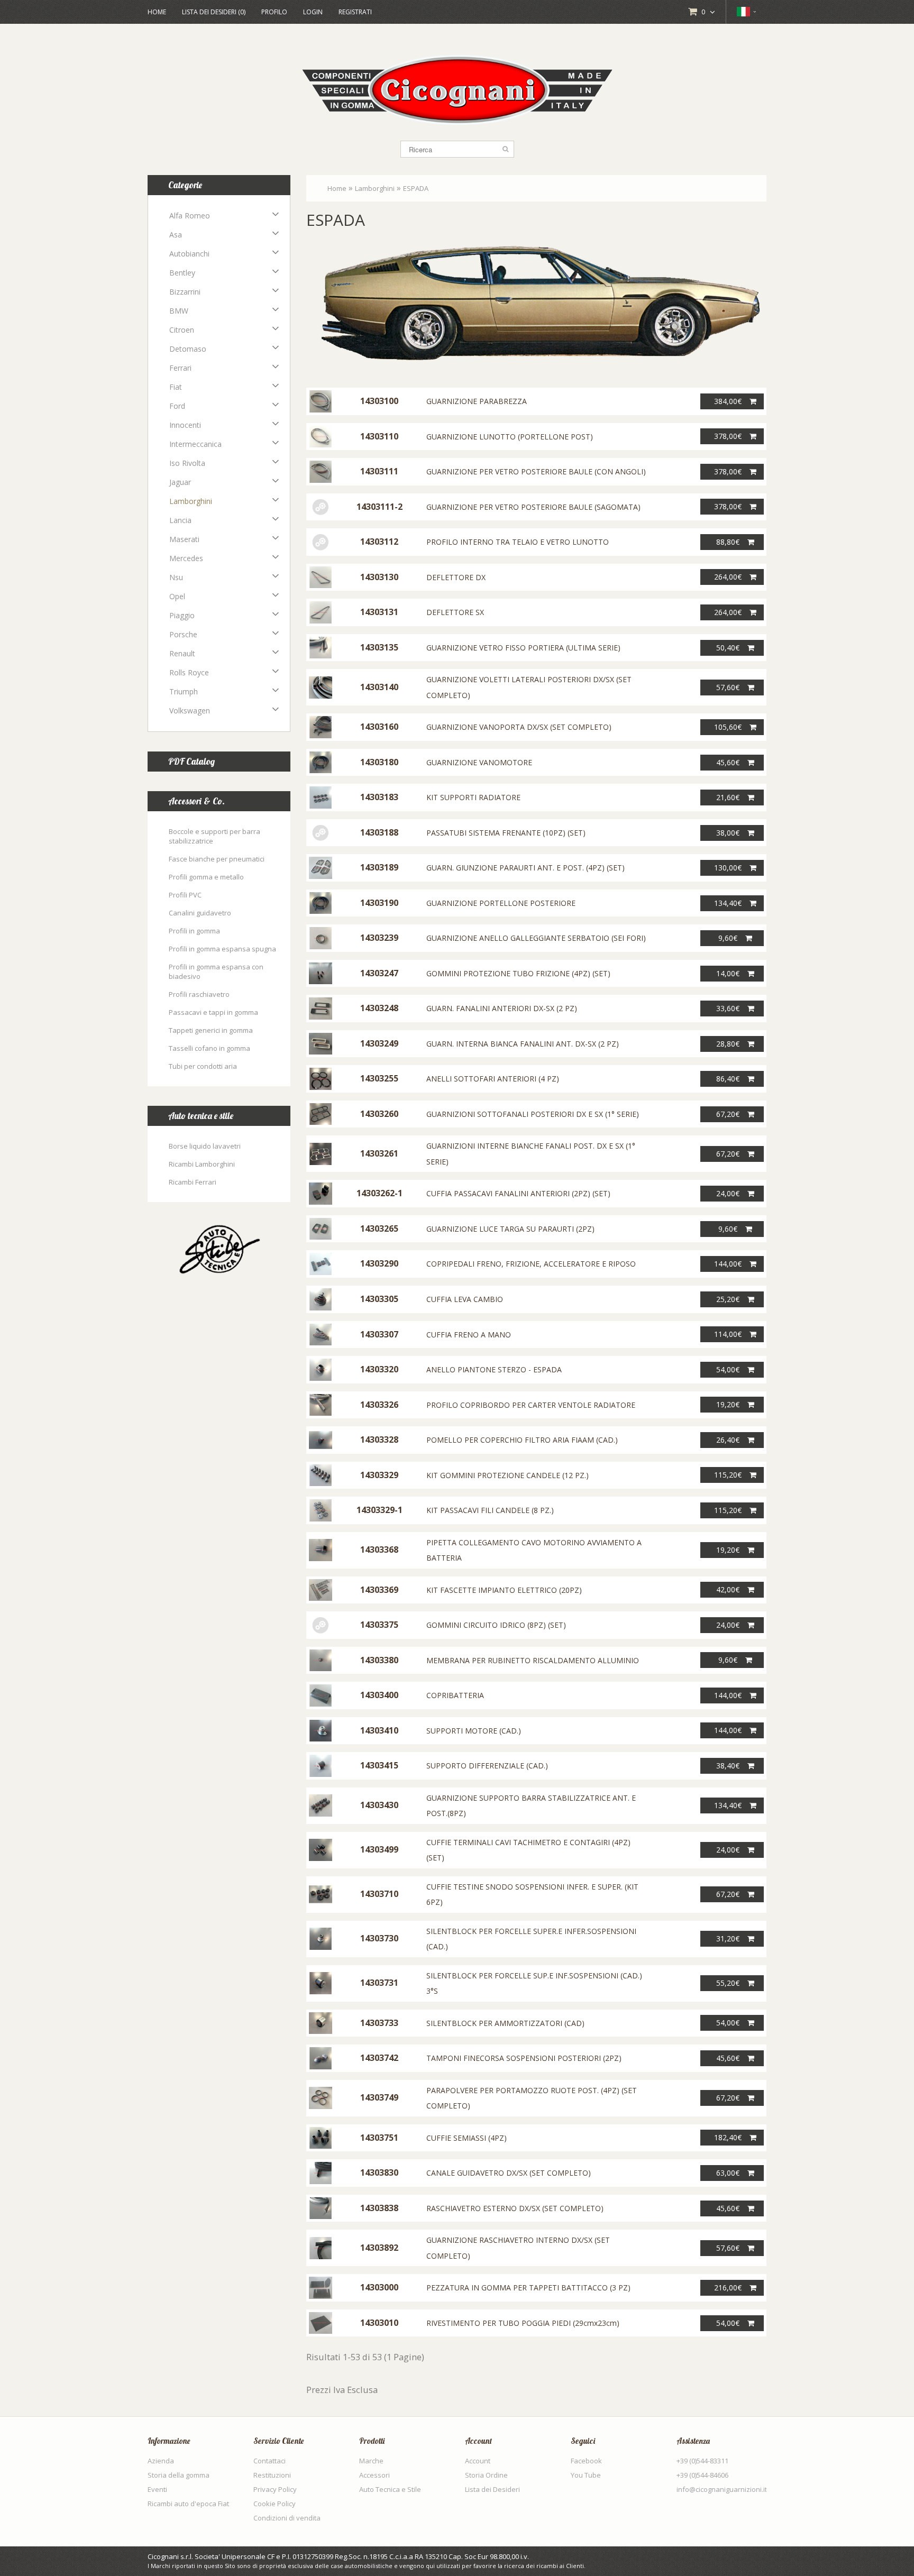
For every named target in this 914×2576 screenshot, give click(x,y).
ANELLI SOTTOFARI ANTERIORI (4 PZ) (493, 1079)
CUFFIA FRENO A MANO (469, 1335)
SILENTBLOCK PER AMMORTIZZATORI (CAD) (505, 2023)
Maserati (184, 539)
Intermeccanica (195, 444)
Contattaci (269, 2461)
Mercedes (186, 558)
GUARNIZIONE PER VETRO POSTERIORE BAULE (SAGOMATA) (533, 507)
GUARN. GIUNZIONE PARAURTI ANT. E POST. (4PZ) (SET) (525, 868)
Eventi (157, 2489)
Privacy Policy (275, 2489)
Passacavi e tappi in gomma (213, 1012)
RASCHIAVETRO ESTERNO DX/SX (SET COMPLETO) (515, 2208)
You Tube (586, 2475)
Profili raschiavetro (199, 994)
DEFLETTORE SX (455, 612)
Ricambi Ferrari (193, 1182)
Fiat (176, 387)
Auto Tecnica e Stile (390, 2489)
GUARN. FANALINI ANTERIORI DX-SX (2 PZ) (502, 1008)
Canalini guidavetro (200, 913)
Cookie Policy (275, 2504)
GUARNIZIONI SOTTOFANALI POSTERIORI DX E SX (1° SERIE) (533, 1114)
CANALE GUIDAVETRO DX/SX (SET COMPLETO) (509, 2173)
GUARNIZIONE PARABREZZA (477, 401)
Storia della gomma (179, 2475)
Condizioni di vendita (287, 2518)
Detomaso (188, 349)
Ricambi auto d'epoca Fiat (188, 2504)
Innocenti (185, 425)
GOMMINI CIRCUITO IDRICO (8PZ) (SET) (496, 1625)
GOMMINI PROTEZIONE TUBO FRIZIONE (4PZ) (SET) (518, 973)
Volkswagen (190, 711)
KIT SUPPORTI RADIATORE (473, 797)
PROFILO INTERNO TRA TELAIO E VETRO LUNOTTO (518, 542)
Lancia (180, 520)
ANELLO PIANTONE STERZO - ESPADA (494, 1369)
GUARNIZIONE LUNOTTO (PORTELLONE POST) (510, 437)
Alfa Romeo (190, 216)
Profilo (274, 12)
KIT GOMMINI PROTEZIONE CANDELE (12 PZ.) (508, 1475)
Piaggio (182, 615)
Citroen (182, 330)
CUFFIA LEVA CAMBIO (465, 1299)
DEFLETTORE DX (456, 577)
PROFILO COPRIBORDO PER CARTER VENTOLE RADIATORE (531, 1405)
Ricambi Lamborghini (202, 1164)
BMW (179, 311)
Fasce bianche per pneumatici (217, 859)
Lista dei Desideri (492, 2489)
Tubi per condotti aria (203, 1066)
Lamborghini (191, 501)
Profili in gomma (194, 931)
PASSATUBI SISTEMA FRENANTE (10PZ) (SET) (506, 833)
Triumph (184, 691)
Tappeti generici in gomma (211, 1030)
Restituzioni (272, 2475)
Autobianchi (189, 254)
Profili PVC (185, 895)
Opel (177, 596)
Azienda (161, 2461)
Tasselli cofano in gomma (209, 1048)
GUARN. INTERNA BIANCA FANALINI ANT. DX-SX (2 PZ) (523, 1044)
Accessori (374, 2475)
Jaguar (180, 482)
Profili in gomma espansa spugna (222, 949)
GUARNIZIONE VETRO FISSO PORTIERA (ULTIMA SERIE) (523, 648)
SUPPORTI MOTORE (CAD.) (474, 1731)
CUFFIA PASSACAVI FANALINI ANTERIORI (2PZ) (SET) (518, 1193)
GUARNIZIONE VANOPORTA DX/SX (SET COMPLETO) (519, 727)
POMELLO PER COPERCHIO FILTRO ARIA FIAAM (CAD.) (522, 1440)
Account (478, 2461)
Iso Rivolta (187, 463)
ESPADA (416, 188)
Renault (182, 653)
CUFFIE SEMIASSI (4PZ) (467, 2138)
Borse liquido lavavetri (205, 1146)
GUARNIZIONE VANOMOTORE (479, 762)
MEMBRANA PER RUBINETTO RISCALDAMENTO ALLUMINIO (533, 1660)
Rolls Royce (189, 672)
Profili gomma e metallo (206, 877)
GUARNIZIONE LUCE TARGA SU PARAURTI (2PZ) (510, 1229)
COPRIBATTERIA (455, 1695)
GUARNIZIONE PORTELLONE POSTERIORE (501, 903)
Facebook (586, 2461)
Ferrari (180, 368)
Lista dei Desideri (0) (214, 12)
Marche (371, 2461)
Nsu (176, 577)
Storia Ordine (486, 2475)
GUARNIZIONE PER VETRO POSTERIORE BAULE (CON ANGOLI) (536, 471)
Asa (176, 235)
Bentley (182, 273)
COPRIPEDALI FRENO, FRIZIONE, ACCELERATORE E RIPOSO (531, 1264)
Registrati (355, 12)
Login (313, 12)
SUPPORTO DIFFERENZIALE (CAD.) (487, 1766)
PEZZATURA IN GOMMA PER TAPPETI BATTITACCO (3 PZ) (528, 2288)
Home (157, 12)
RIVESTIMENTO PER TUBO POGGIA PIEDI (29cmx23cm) (523, 2323)
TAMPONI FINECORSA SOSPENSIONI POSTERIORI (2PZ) (524, 2058)
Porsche (183, 634)
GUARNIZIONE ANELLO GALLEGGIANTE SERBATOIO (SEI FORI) (536, 938)
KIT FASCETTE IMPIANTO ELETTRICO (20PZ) (504, 1590)
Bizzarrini (185, 292)
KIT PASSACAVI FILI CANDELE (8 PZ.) (490, 1510)
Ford (177, 406)
